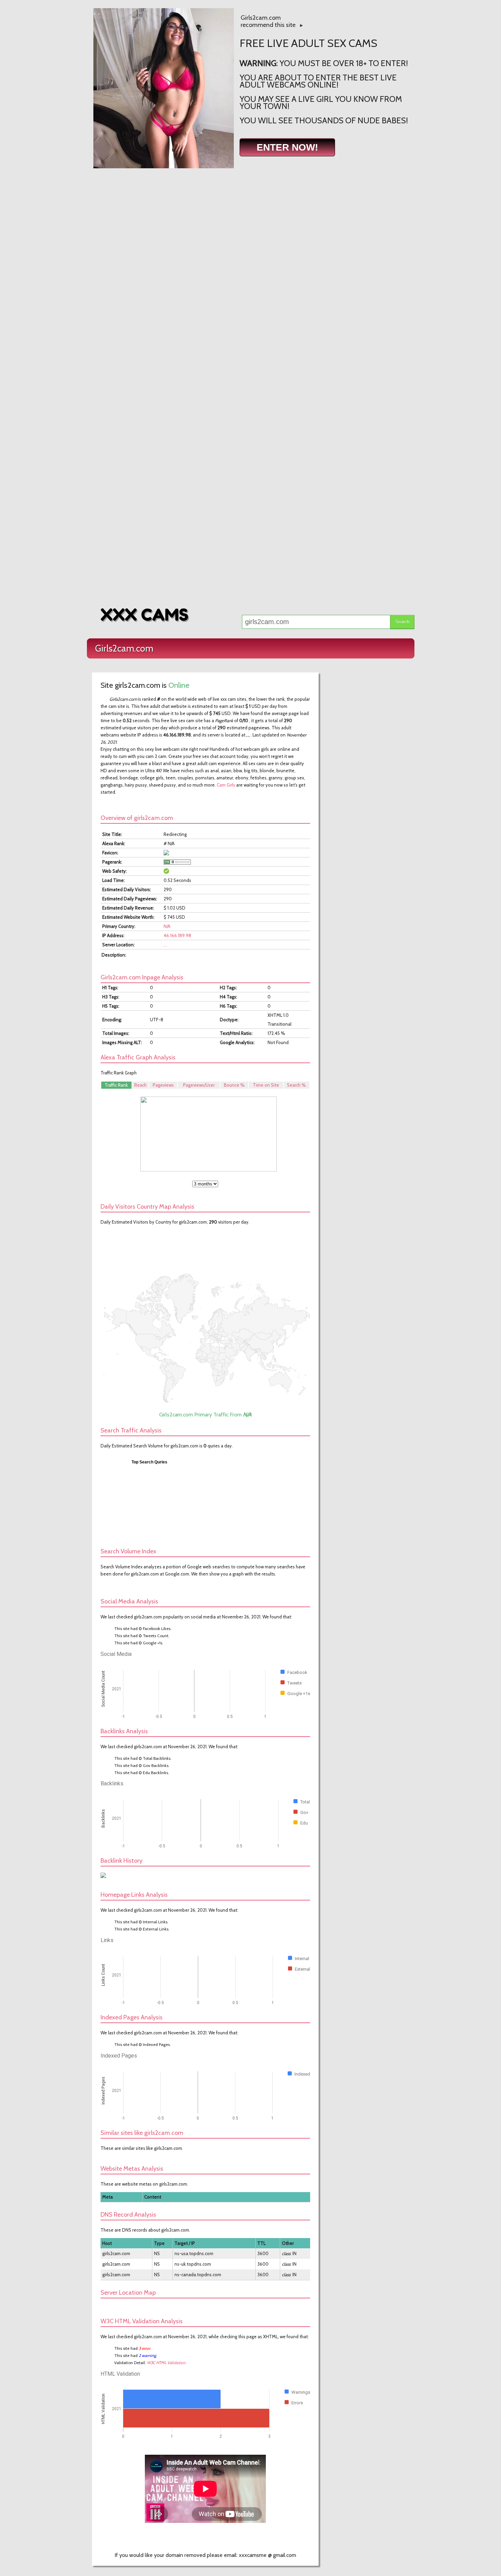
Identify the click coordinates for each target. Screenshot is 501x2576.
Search (402, 622)
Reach (140, 1085)
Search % (297, 1085)
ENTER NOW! (287, 147)
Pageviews (163, 1085)
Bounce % (234, 1085)
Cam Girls (226, 785)
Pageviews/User (199, 1085)
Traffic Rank (116, 1085)
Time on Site (266, 1085)
